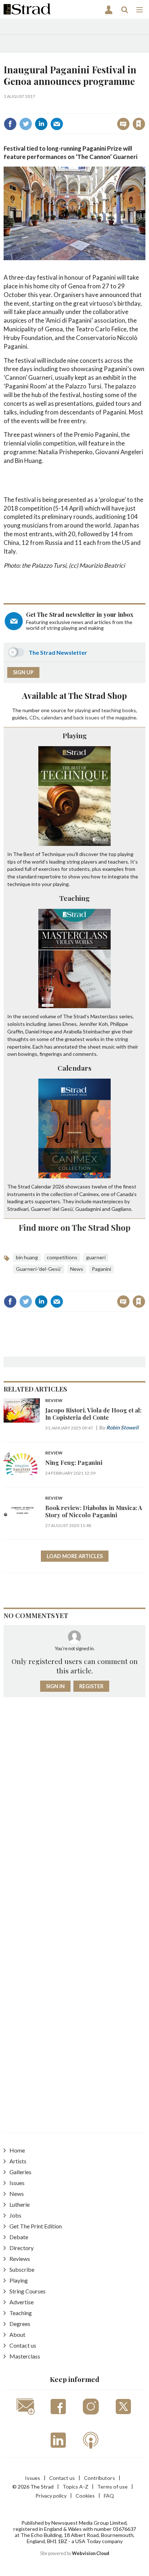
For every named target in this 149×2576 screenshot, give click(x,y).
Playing (75, 735)
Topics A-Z (75, 2487)
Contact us (23, 2345)
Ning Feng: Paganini (74, 1463)
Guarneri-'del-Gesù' (39, 1269)
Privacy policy (51, 2496)
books (129, 710)
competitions (62, 1257)
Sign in (48, 108)
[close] (144, 108)
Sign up (23, 672)
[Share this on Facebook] (10, 124)
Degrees (20, 2324)
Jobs (15, 2215)
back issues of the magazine (105, 717)
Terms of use (112, 2487)
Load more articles (75, 1556)
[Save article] (139, 124)
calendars (52, 717)
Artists (18, 2161)
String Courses (27, 2291)
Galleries (20, 2172)
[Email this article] (57, 124)
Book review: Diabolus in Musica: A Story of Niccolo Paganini (94, 1511)
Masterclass (25, 2356)
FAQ (109, 2496)
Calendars (74, 1068)
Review (54, 1401)
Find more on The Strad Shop (75, 1227)
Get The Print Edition (36, 2226)
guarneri (96, 1257)
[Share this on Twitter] (26, 124)
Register (91, 1686)
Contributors (99, 2478)
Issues (17, 2183)
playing (83, 710)
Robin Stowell (122, 1427)
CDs (34, 717)
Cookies (85, 2496)
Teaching (74, 898)
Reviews (20, 2259)
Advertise (22, 2302)
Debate (19, 2237)
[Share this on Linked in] (41, 124)
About (17, 2334)
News (77, 1269)
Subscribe (22, 2269)
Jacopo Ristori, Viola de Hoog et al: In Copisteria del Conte (93, 1414)
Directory (22, 2248)
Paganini (101, 1269)
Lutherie (20, 2204)
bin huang (27, 1257)
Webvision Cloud (91, 2553)
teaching (111, 710)
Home (17, 2150)
